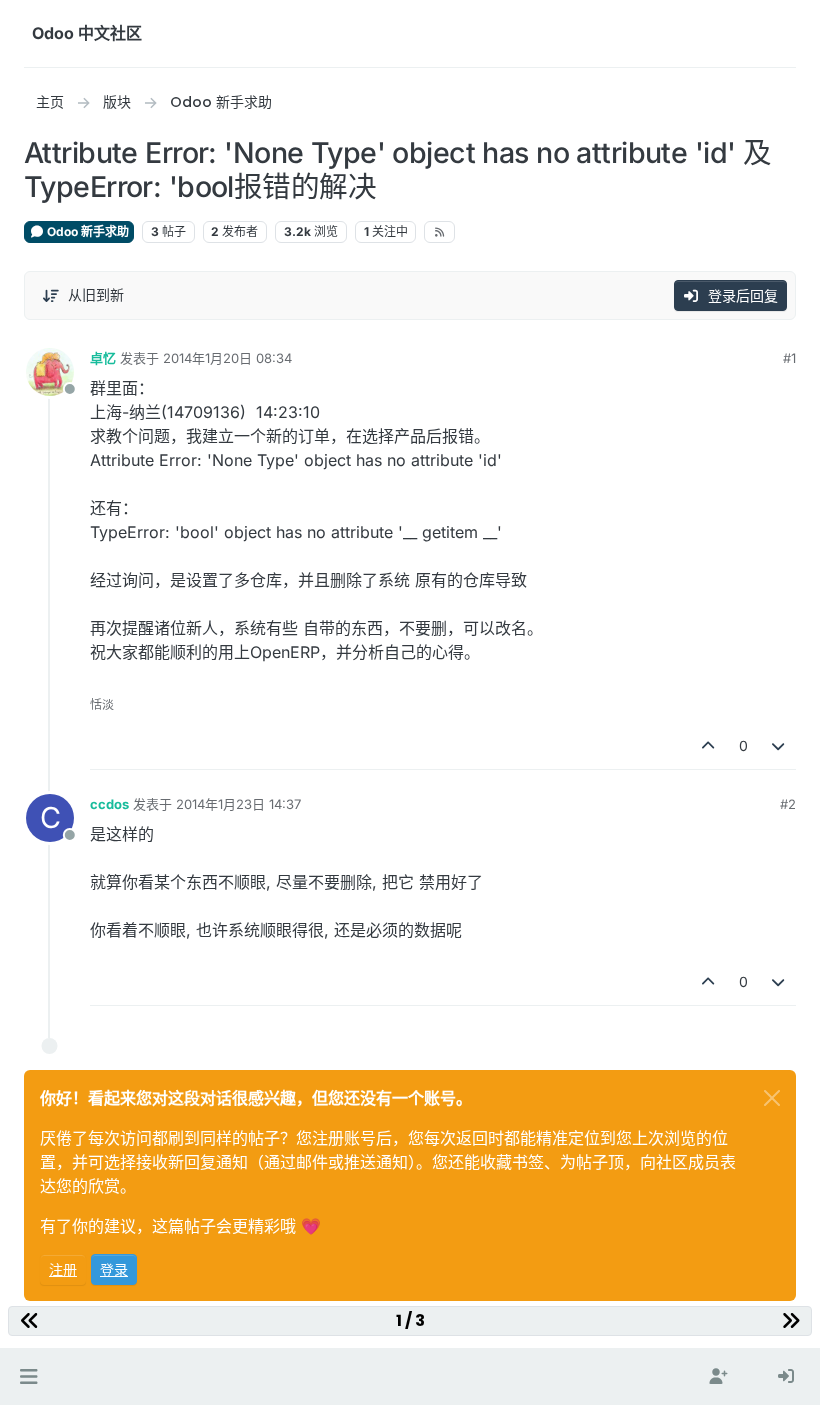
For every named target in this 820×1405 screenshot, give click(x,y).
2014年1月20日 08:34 (227, 358)
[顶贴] (708, 745)
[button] (28, 1377)
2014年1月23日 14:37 (238, 804)
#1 (789, 358)
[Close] (772, 1098)
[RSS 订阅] (439, 232)
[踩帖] (779, 745)
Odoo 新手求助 (86, 231)
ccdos (109, 804)
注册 (63, 1269)
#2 (788, 804)
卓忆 (103, 358)
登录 (114, 1269)
